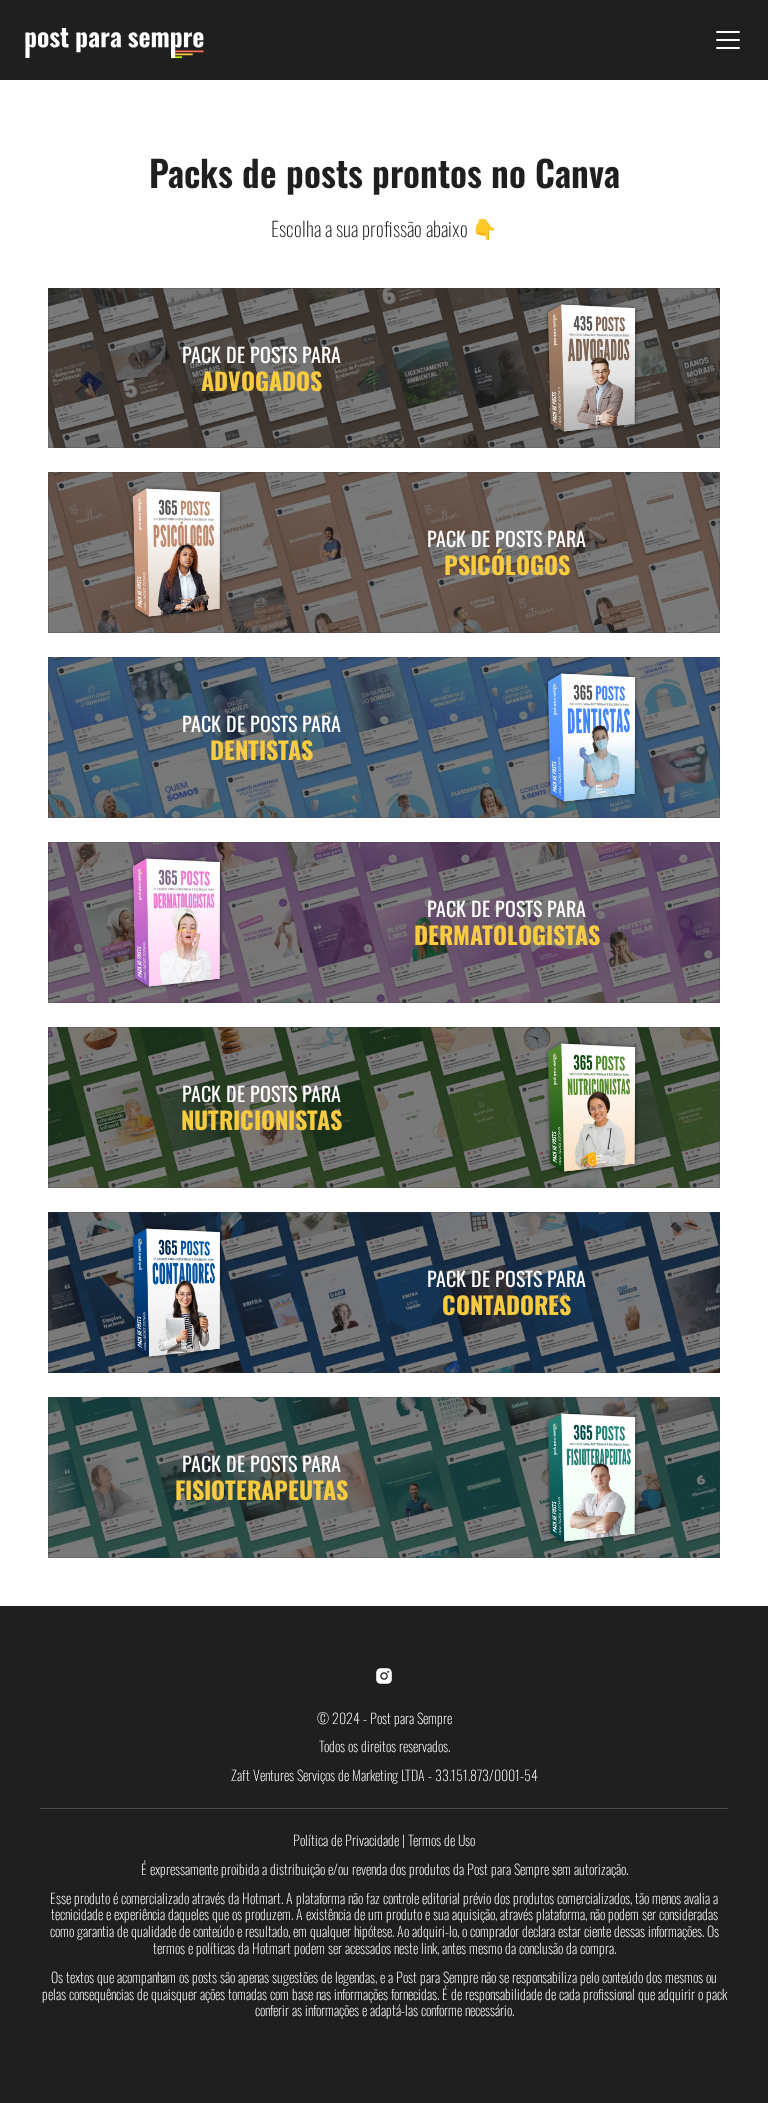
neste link (415, 1947)
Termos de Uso (441, 1839)
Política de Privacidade (346, 1839)
